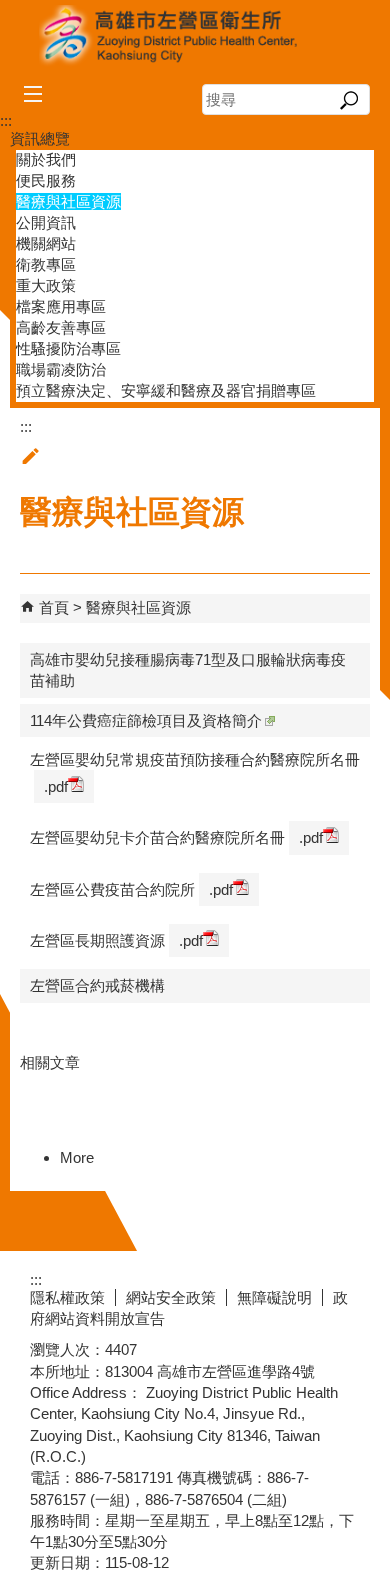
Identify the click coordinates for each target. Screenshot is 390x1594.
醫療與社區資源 (68, 201)
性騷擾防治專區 (68, 348)
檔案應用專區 (61, 306)
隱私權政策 (67, 1297)
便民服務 (46, 180)
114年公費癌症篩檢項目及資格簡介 (146, 720)
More (77, 1157)
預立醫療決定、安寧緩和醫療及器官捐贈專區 (166, 390)
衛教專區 (46, 264)
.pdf (56, 786)
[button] (349, 100)
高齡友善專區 (61, 327)
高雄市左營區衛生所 (195, 36)
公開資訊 (46, 222)
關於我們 (46, 159)
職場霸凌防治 (61, 369)
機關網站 (46, 243)
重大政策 (46, 285)
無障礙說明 (274, 1297)
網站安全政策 (171, 1297)
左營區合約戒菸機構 (97, 985)
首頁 (54, 607)
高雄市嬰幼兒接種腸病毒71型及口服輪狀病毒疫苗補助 (188, 670)
